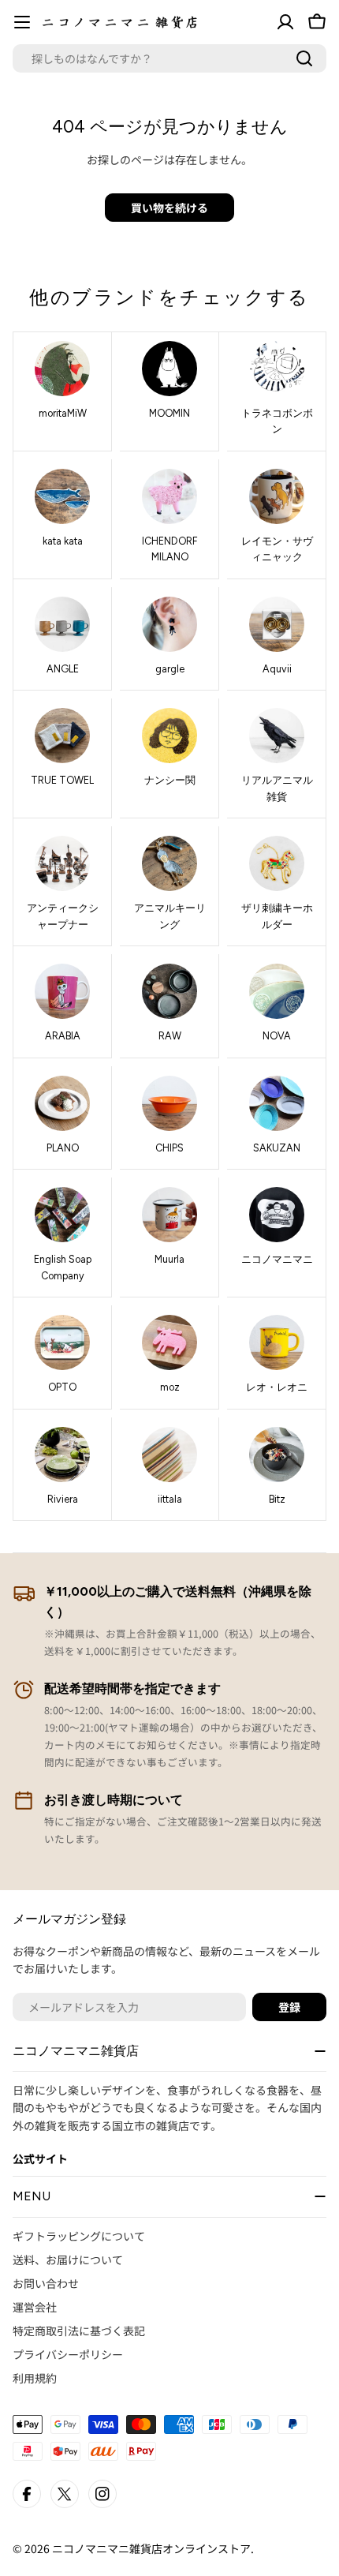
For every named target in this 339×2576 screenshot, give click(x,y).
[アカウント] (285, 22)
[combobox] (169, 58)
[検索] (304, 58)
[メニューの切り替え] (22, 22)
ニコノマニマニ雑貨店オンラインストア (151, 2548)
